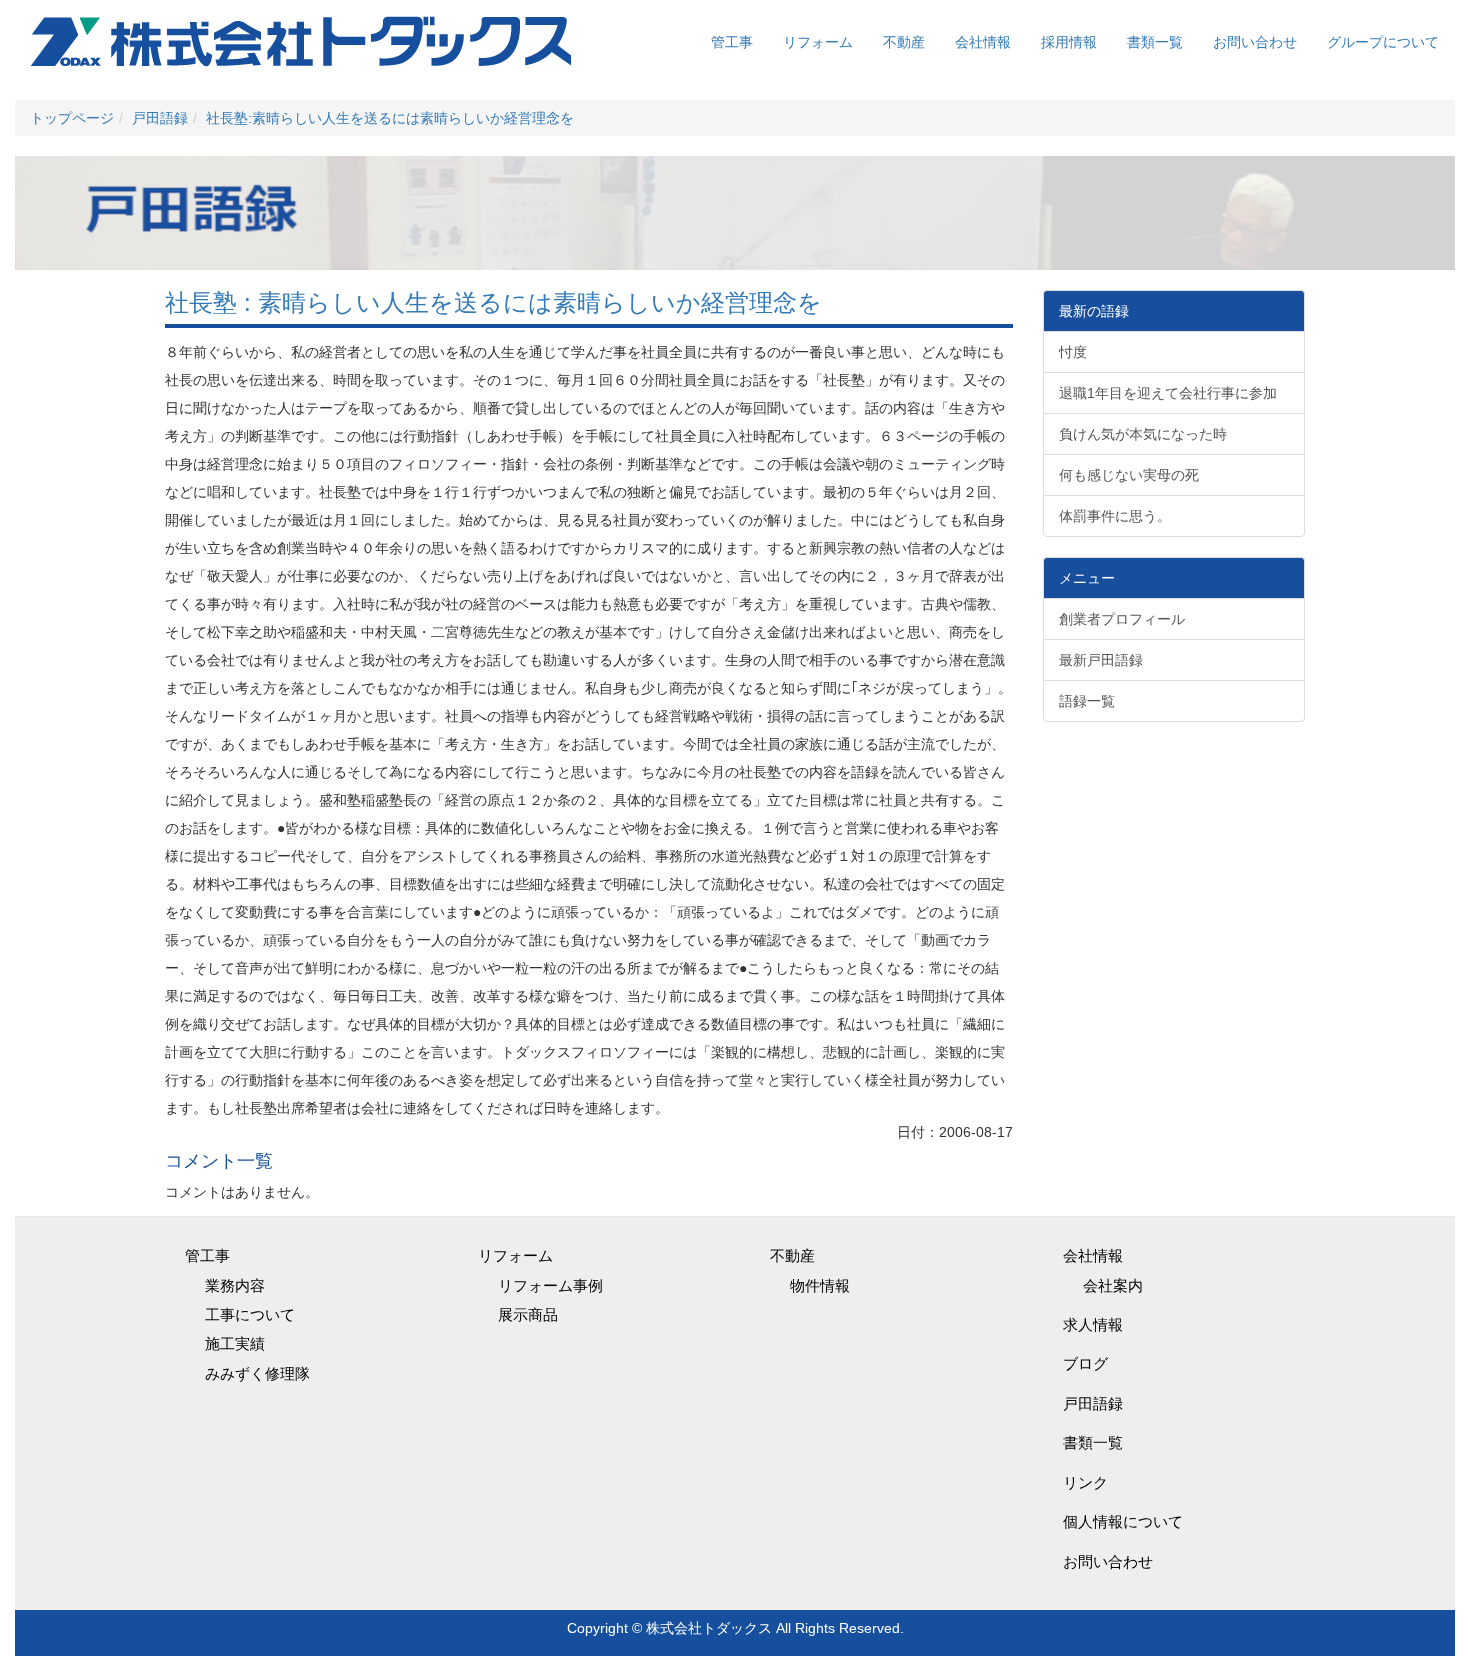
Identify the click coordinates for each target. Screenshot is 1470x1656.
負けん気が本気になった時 (1143, 434)
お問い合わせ (1255, 42)
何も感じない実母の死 (1129, 475)
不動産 (904, 42)
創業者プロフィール (1122, 619)
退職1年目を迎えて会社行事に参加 (1168, 393)
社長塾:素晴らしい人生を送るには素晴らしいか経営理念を (390, 118)
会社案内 (1113, 1285)
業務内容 (235, 1285)
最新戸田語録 (1101, 660)
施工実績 (235, 1343)
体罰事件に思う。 (1115, 516)
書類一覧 (1155, 42)
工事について (250, 1314)
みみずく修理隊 (257, 1373)
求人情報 (1093, 1324)
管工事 (732, 42)
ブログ (1085, 1363)
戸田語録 (160, 118)
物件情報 (820, 1285)
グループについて (1383, 42)
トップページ (72, 118)
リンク (1085, 1482)
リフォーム (818, 42)
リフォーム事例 (550, 1285)
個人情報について (1123, 1521)
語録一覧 (1087, 701)
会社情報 (983, 42)
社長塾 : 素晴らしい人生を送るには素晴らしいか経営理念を (493, 302)
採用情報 (1069, 42)
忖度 (1073, 352)
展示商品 (528, 1314)
